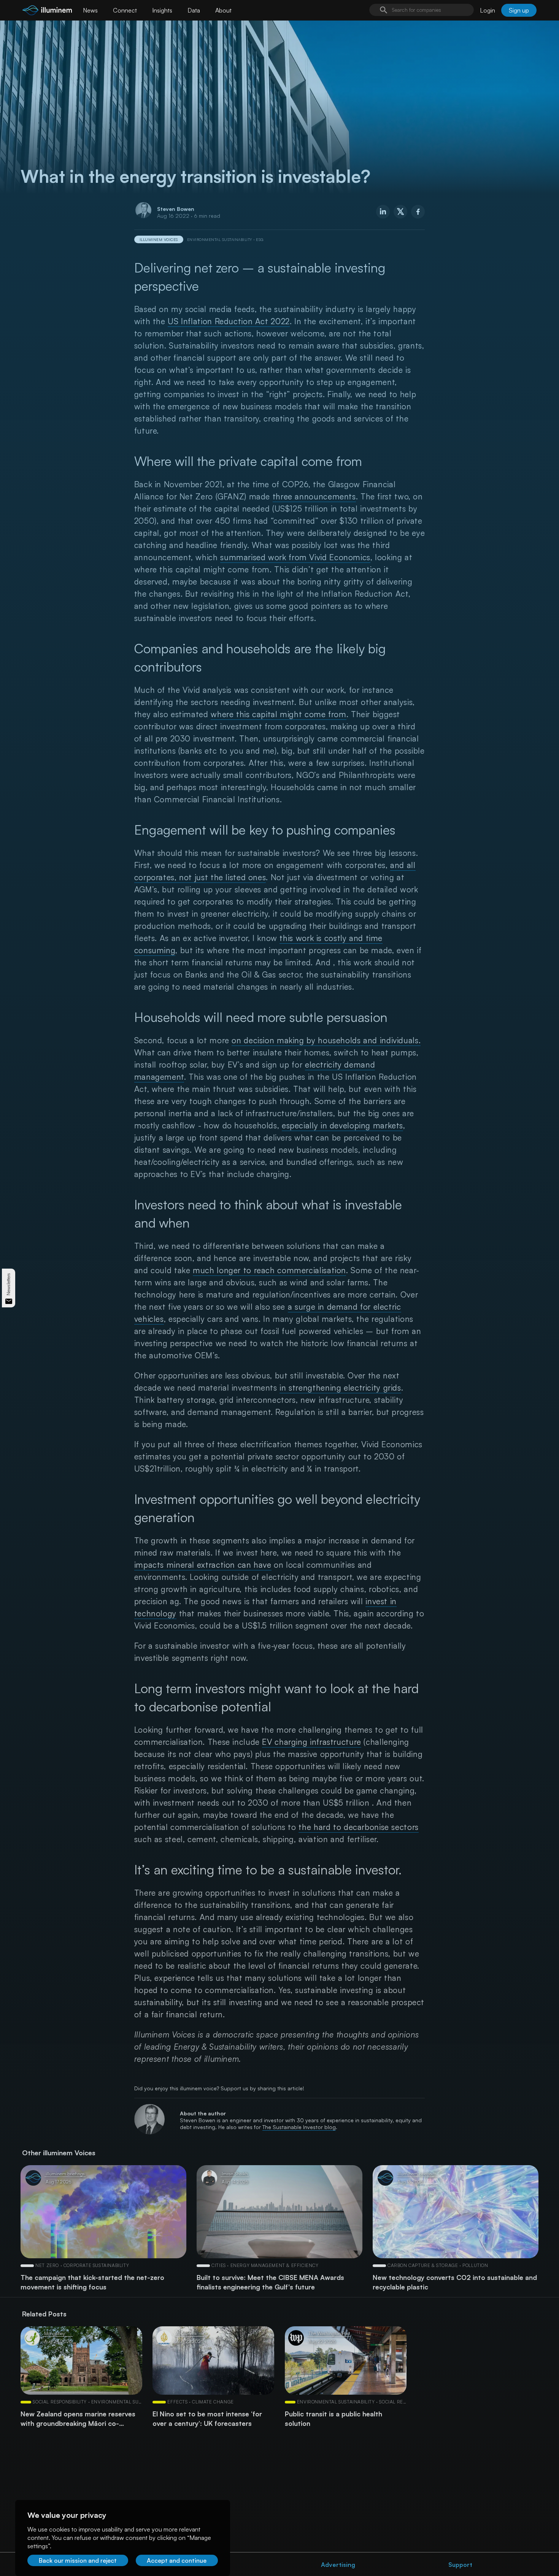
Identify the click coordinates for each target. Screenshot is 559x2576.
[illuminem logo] (47, 11)
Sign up (519, 10)
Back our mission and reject (78, 2560)
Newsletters (9, 1284)
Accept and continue (177, 2560)
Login (488, 10)
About (223, 10)
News (90, 10)
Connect (125, 10)
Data (194, 10)
